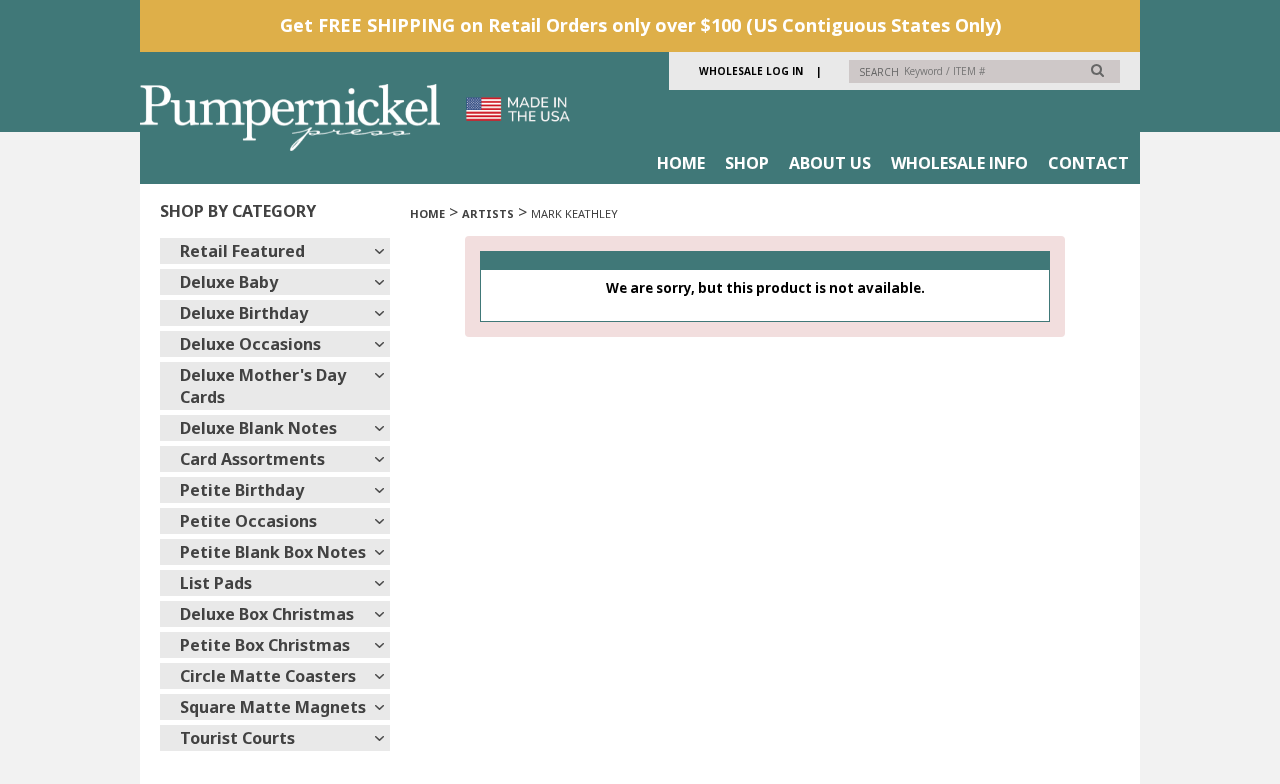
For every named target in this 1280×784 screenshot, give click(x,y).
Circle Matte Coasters (268, 676)
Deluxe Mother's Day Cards (263, 386)
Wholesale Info (959, 163)
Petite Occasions (248, 521)
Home (681, 163)
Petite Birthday (242, 490)
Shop (747, 163)
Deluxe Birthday (244, 313)
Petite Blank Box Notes (273, 552)
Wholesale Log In (751, 71)
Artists (488, 213)
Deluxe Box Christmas (267, 614)
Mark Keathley (574, 213)
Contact (1088, 163)
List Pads (216, 583)
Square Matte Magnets (273, 707)
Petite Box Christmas (265, 645)
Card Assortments (252, 459)
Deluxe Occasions (250, 344)
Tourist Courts (237, 738)
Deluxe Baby (229, 282)
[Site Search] (1097, 70)
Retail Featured (242, 251)
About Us (830, 163)
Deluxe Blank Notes (258, 428)
